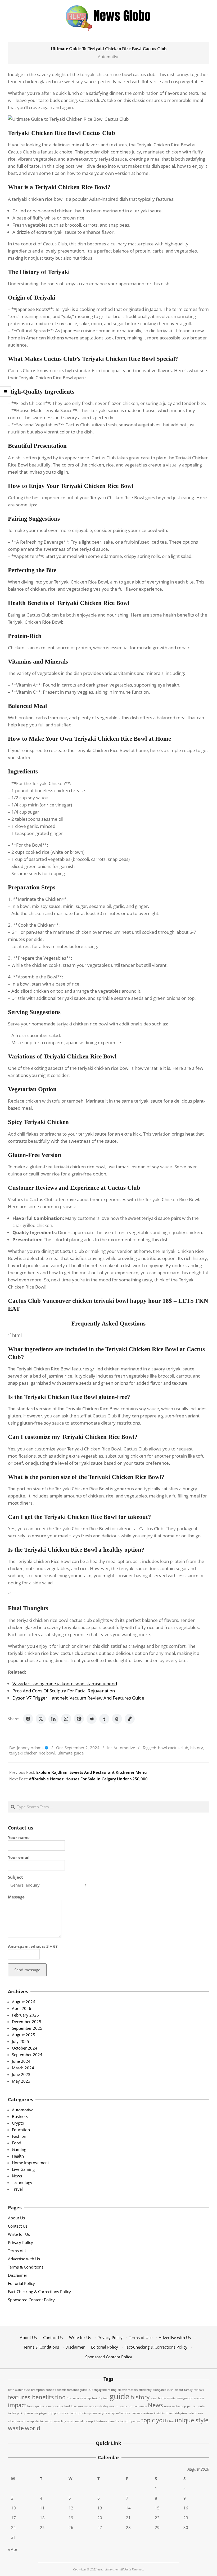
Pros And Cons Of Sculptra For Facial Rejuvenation (64, 1691)
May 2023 (21, 2081)
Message (16, 1897)
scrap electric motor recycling (46, 2421)
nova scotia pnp (175, 2406)
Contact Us (18, 2226)
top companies (130, 2421)
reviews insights (154, 2413)
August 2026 (24, 2002)
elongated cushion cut (168, 2390)
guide (119, 2396)
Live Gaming (23, 2169)
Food (17, 2143)
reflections (123, 2413)
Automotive (109, 57)
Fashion (19, 2136)
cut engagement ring (102, 2390)
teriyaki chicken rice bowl (32, 1753)
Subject (15, 1877)
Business (20, 2116)
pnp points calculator (62, 2413)
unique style (191, 2420)
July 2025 (21, 2041)
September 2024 (27, 2055)
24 (13, 2527)
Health (18, 2156)
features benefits (31, 2397)
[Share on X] (41, 1719)
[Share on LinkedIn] (53, 1719)
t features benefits (106, 2421)
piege (43, 2413)
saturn (21, 2421)
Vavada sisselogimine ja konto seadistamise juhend (65, 1684)
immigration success (190, 2398)
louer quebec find (58, 2406)
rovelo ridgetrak (177, 2413)
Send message (27, 1970)
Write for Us (19, 2234)
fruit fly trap (100, 2398)
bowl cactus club (173, 1748)
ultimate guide (71, 1753)
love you (77, 2406)
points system (87, 2413)
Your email (19, 1857)
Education (21, 2130)
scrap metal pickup (80, 2421)
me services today (96, 2406)
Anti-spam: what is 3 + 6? (33, 1946)
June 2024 (21, 2061)
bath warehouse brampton (26, 2390)
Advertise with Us (24, 2259)
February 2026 (25, 2015)
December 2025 (27, 2022)
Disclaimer (18, 2275)
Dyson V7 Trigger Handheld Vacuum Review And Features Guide (78, 1698)
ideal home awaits (163, 2398)
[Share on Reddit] (92, 1719)
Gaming (19, 2149)
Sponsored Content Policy (31, 2300)
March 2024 (23, 2068)
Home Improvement (30, 2163)
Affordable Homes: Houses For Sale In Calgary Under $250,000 (88, 1779)
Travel (17, 2189)
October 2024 (25, 2048)
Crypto (18, 2123)
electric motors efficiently (135, 2390)
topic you (154, 2420)
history (197, 1748)
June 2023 (21, 2074)
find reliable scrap (79, 2398)
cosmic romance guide (72, 2390)
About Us (16, 2218)
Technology (22, 2182)
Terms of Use (20, 2251)
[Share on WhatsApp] (66, 1719)
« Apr (13, 2549)
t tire (170, 2421)
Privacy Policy (21, 2242)
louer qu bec (36, 2406)
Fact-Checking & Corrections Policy (39, 2292)
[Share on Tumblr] (104, 1719)
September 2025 (27, 2028)
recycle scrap (107, 2413)
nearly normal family (133, 2406)
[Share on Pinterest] (79, 1719)
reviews (137, 2413)
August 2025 (24, 2035)
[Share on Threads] (117, 1719)
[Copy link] (130, 1719)
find (60, 2397)
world (33, 2428)
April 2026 (22, 2008)
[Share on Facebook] (28, 1719)
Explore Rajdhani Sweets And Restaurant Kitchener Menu (92, 1772)
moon (113, 2406)
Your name (19, 1837)
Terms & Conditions (26, 2267)
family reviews (194, 2390)
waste (16, 2428)
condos (51, 2390)
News (17, 2176)
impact (17, 2405)
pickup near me (28, 2413)
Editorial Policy (21, 2283)
